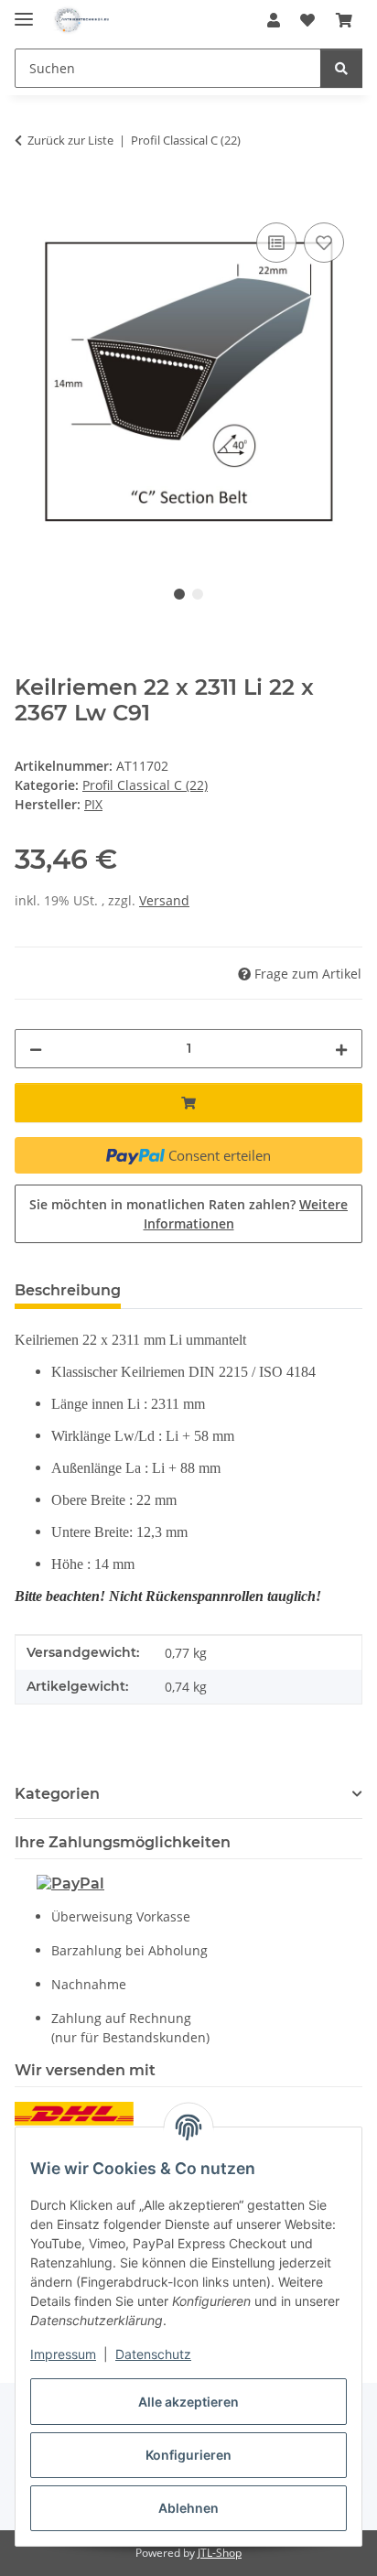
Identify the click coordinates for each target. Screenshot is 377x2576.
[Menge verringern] (36, 1049)
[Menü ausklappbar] (24, 11)
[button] (274, 20)
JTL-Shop (220, 2553)
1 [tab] (179, 594)
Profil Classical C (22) (145, 785)
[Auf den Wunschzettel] (324, 243)
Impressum (63, 2354)
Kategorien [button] (57, 1794)
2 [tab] (198, 594)
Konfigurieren (188, 2455)
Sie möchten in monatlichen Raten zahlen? (188, 1214)
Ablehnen (188, 2508)
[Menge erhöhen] (341, 1049)
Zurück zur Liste (70, 140)
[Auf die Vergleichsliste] (276, 243)
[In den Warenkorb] (29, 198)
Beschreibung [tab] (68, 1290)
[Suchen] (341, 68)
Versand (164, 900)
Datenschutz (153, 2354)
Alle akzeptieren (188, 2402)
